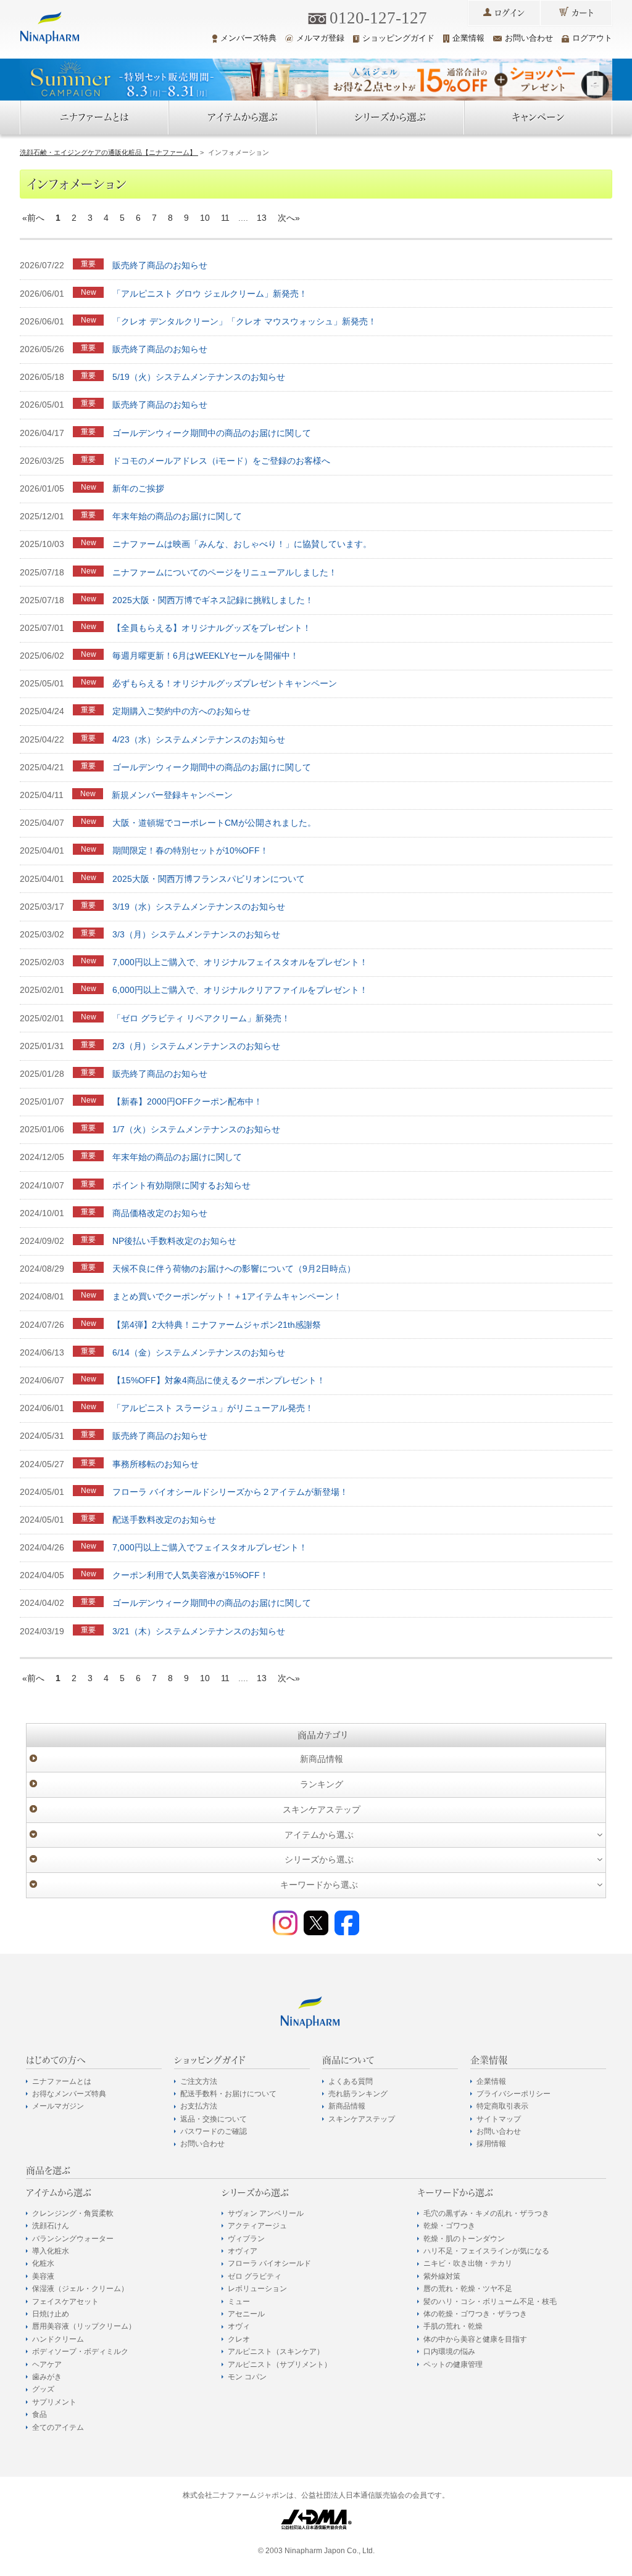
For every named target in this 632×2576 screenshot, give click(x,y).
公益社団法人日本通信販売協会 (353, 2495)
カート (583, 13)
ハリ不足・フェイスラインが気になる (486, 2251)
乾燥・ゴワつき (449, 2226)
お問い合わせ (529, 38)
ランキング (322, 1784)
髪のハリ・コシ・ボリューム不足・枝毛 (490, 2302)
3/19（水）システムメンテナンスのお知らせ (199, 907)
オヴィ (239, 2326)
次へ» (289, 218)
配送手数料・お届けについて (228, 2094)
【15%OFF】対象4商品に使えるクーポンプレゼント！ (219, 1380)
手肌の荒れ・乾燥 (453, 2326)
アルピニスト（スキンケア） (276, 2352)
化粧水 (43, 2263)
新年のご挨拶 (138, 488)
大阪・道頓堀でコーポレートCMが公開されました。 (214, 823)
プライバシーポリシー (513, 2094)
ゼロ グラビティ (255, 2276)
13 (262, 218)
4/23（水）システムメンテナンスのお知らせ (199, 739)
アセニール (246, 2314)
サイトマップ (499, 2119)
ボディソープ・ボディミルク (80, 2352)
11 (225, 218)
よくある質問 (351, 2081)
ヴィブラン (246, 2239)
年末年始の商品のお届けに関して (177, 516)
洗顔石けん (51, 2226)
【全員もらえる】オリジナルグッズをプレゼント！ (212, 628)
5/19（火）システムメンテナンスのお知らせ (199, 377)
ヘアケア (47, 2364)
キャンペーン (538, 117)
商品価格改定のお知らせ (160, 1213)
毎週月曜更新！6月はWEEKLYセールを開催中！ (206, 656)
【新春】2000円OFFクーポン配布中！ (187, 1101)
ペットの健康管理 (453, 2364)
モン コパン (247, 2377)
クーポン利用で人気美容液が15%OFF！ (190, 1575)
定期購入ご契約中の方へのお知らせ (181, 711)
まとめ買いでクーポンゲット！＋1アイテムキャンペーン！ (227, 1296)
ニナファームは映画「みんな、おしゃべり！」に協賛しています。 (242, 544)
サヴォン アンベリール (266, 2213)
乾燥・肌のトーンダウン (464, 2239)
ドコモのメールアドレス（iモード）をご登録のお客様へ (221, 461)
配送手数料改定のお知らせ (164, 1520)
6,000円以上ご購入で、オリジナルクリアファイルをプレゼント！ (240, 990)
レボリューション (257, 2289)
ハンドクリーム (58, 2339)
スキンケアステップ (322, 1809)
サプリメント (54, 2402)
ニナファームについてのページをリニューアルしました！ (225, 572)
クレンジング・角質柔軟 (73, 2213)
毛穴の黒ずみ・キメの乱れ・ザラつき (486, 2213)
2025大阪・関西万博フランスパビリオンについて (209, 879)
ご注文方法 (199, 2081)
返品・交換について (214, 2119)
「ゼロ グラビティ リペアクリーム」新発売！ (201, 1018)
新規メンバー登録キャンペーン (172, 795)
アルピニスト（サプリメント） (280, 2364)
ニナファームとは (94, 117)
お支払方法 (199, 2106)
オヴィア (243, 2251)
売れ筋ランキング (358, 2094)
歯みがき (47, 2377)
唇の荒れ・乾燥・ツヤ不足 (468, 2289)
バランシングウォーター (73, 2239)
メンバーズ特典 (248, 38)
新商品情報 (322, 1759)
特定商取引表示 (502, 2106)
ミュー (239, 2302)
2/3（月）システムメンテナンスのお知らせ (196, 1046)
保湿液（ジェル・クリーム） (80, 2289)
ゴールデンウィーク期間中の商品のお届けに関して (212, 433)
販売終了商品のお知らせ (160, 265)
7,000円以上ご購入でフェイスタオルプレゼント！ (210, 1547)
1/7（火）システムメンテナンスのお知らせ (196, 1129)
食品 (39, 2414)
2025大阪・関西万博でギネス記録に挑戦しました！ (213, 600)
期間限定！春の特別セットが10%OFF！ (190, 850)
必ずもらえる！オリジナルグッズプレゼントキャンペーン (225, 683)
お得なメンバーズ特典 (69, 2094)
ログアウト (592, 38)
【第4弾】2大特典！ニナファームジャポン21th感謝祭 (217, 1325)
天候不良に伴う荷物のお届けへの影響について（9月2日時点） (234, 1269)
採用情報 (491, 2144)
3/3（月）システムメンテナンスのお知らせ (196, 934)
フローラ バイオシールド (269, 2263)
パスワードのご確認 (214, 2131)
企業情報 (468, 38)
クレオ (239, 2339)
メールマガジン (58, 2106)
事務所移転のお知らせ (156, 1464)
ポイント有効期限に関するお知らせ (181, 1185)
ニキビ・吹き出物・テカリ (468, 2263)
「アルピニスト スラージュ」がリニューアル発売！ (213, 1408)
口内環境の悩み (449, 2352)
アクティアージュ (257, 2226)
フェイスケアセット (65, 2302)
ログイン (509, 13)
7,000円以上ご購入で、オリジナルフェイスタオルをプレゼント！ (240, 962)
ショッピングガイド (398, 38)
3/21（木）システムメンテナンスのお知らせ (199, 1631)
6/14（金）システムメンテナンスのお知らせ (199, 1352)
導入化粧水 (51, 2251)
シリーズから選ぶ (390, 117)
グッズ (43, 2389)
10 (205, 218)
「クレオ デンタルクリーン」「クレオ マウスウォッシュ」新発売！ (244, 321)
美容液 (43, 2276)
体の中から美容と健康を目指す (475, 2339)
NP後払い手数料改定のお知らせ (174, 1241)
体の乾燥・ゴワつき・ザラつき (475, 2314)
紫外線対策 (442, 2276)
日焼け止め (51, 2314)
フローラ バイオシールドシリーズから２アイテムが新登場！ (230, 1492)
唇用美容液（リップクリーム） (84, 2326)
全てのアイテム (58, 2427)
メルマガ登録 (320, 38)
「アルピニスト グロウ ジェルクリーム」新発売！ (210, 294)
